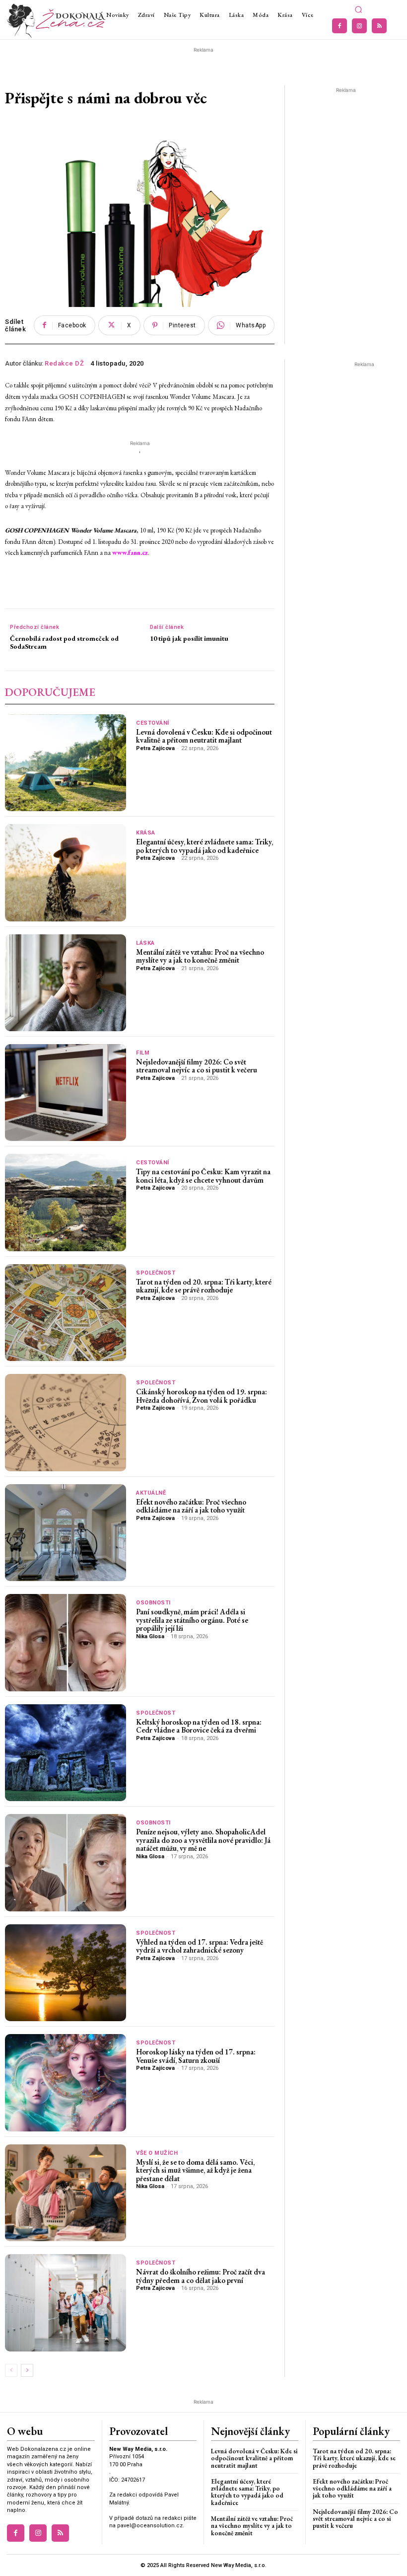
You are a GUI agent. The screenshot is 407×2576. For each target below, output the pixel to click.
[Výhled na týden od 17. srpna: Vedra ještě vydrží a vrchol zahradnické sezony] (66, 1973)
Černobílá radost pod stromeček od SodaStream (64, 643)
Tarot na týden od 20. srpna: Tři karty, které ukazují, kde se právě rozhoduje (204, 1286)
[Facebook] (339, 26)
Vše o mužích (157, 2153)
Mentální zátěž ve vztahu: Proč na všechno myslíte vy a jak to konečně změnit (200, 956)
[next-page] (27, 2370)
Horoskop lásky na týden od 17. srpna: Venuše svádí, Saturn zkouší (196, 2056)
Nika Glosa (150, 1636)
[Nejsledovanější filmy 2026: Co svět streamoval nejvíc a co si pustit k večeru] (66, 1093)
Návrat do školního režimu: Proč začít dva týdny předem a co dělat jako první (201, 2276)
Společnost (156, 1273)
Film (143, 1053)
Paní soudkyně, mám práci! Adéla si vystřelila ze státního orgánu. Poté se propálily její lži (192, 1620)
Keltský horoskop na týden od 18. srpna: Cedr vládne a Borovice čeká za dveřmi (199, 1726)
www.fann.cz (130, 553)
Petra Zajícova (155, 748)
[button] (358, 10)
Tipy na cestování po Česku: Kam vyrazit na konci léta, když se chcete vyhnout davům (203, 1176)
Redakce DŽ (64, 363)
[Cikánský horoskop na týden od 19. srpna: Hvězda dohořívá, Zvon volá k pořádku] (66, 1422)
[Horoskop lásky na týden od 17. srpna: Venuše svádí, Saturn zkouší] (66, 2083)
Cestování (153, 723)
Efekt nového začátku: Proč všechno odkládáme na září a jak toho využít (191, 1506)
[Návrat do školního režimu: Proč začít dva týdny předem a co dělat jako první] (66, 2303)
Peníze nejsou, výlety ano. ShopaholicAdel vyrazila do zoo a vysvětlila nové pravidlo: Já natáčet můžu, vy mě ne (203, 1840)
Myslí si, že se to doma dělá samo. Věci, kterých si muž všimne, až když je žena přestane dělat (195, 2170)
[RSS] (379, 26)
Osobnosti (153, 1603)
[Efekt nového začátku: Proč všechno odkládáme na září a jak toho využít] (66, 1533)
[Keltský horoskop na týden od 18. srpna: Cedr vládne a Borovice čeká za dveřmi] (66, 1753)
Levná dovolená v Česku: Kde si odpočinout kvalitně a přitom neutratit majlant (204, 736)
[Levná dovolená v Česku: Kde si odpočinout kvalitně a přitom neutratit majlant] (66, 763)
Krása (146, 833)
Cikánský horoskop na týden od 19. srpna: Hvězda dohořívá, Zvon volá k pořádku (202, 1396)
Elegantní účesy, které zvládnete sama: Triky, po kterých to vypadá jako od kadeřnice (204, 846)
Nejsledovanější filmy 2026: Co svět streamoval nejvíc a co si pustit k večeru (197, 1066)
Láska (145, 943)
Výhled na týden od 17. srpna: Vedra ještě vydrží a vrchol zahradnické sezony (200, 1946)
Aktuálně (151, 1493)
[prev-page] (11, 2370)
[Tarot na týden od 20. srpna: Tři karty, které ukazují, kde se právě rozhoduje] (66, 1313)
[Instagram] (359, 26)
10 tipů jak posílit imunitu (189, 639)
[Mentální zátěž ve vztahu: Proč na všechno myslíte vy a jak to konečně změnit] (66, 983)
